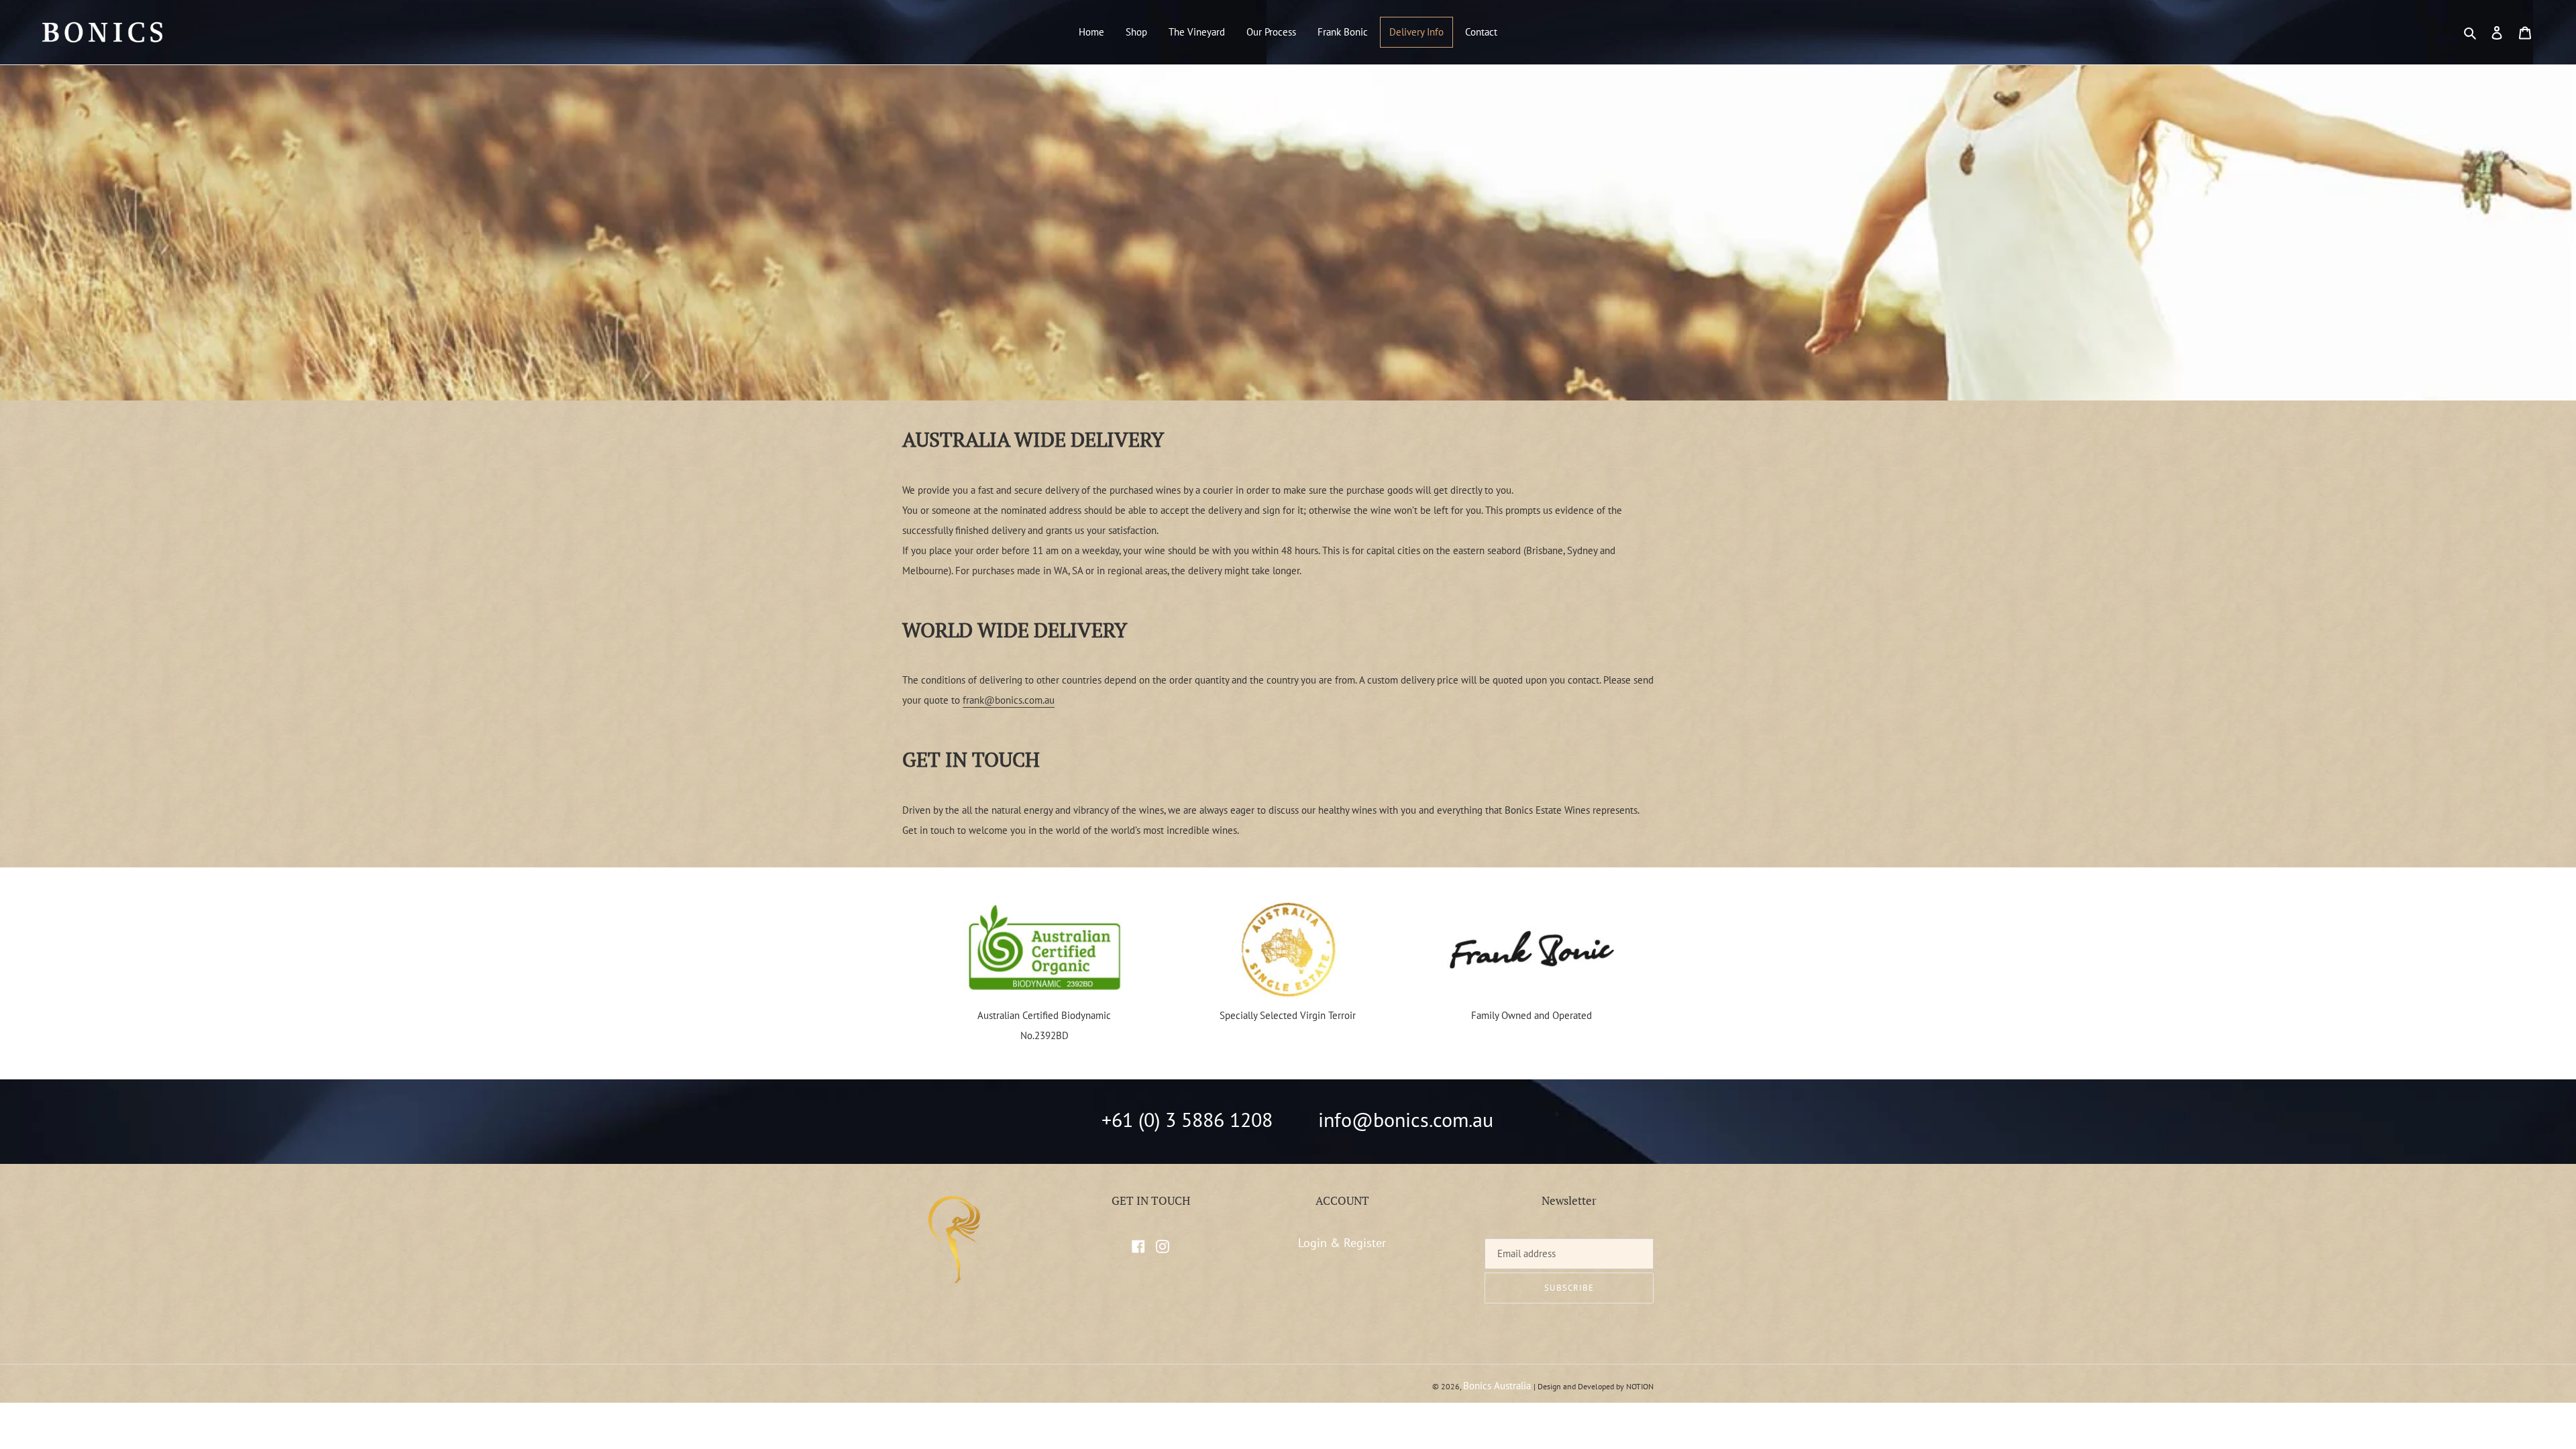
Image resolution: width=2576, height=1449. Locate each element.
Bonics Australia (1497, 1386)
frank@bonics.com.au (1009, 700)
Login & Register (1342, 1243)
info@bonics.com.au (1406, 1119)
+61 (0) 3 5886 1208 (1187, 1119)
